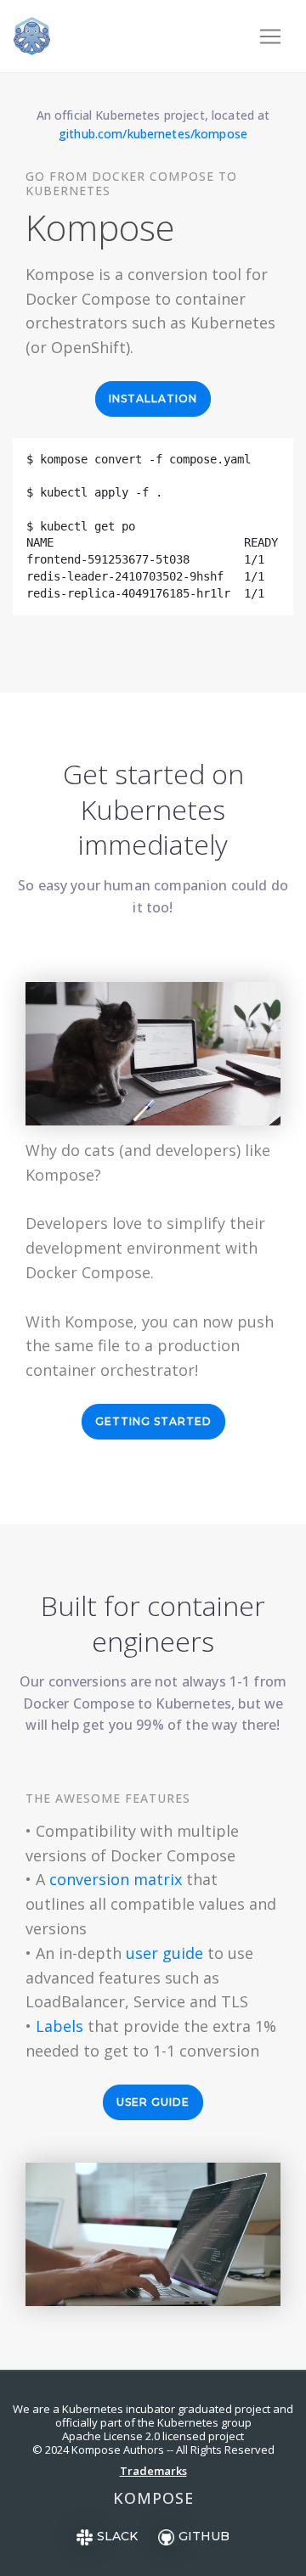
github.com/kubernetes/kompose (153, 134)
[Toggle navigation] (270, 36)
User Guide (153, 2102)
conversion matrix (116, 1879)
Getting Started (153, 1421)
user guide (164, 1953)
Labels (59, 2026)
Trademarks (153, 2471)
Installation (153, 398)
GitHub (204, 2536)
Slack (117, 2536)
